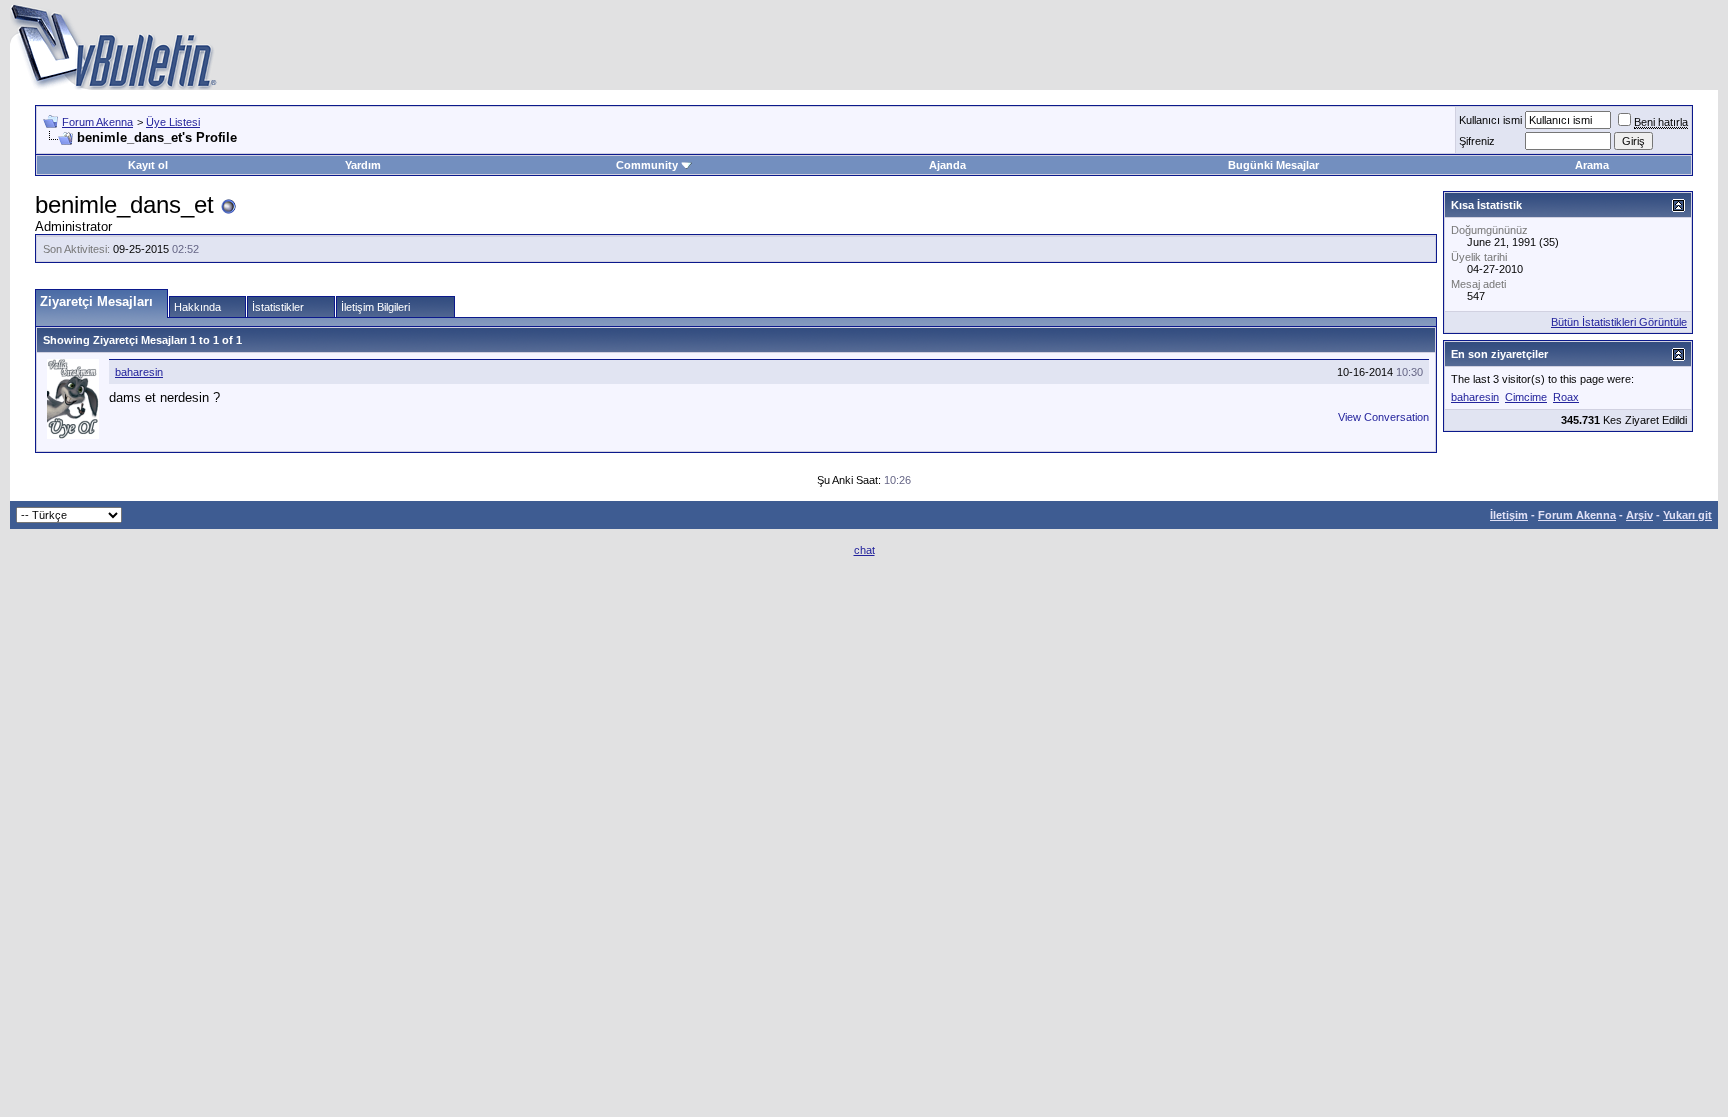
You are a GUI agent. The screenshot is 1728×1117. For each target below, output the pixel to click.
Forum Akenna (97, 122)
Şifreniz (1477, 141)
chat (864, 550)
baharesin (139, 372)
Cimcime (1526, 397)
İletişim (1509, 515)
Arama (1592, 165)
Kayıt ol (148, 165)
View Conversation (1383, 417)
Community (647, 165)
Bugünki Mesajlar (1273, 165)
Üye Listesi (173, 122)
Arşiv (1639, 515)
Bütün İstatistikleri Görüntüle (1619, 322)
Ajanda (947, 165)
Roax (1566, 397)
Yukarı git (1687, 515)
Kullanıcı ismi (1490, 120)
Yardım (363, 165)
